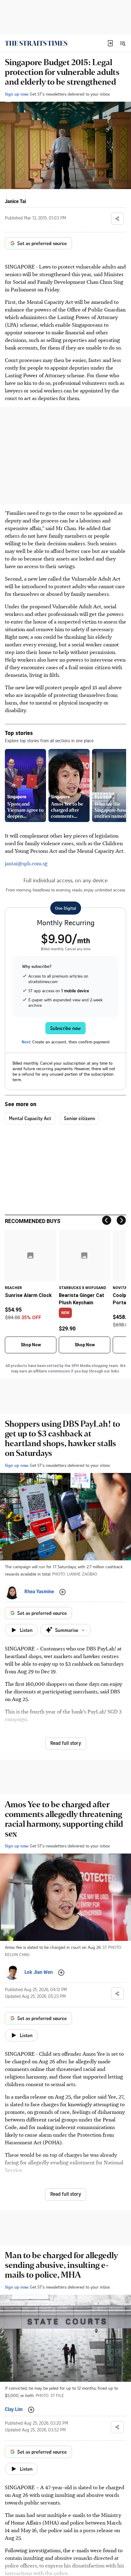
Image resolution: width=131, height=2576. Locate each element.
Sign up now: (17, 94)
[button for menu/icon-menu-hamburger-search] (122, 43)
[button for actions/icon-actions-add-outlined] (62, 1592)
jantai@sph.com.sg (26, 863)
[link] (36, 43)
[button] (110, 43)
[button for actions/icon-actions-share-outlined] (117, 219)
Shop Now (31, 1345)
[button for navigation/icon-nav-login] (110, 43)
